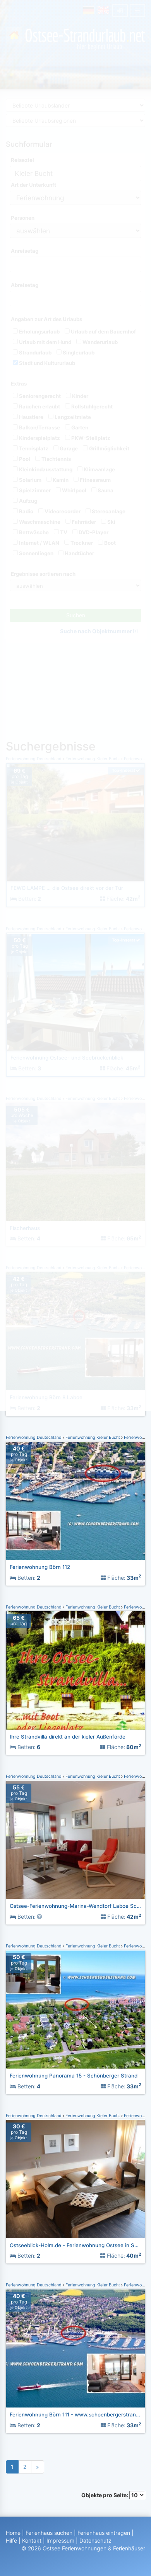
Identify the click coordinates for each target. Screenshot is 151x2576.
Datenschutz (95, 2540)
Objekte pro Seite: (105, 2495)
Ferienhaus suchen (49, 2533)
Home (13, 2533)
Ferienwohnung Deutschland (34, 1437)
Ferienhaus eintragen (104, 2533)
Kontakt (32, 2540)
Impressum (60, 2540)
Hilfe (11, 2540)
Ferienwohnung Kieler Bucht (93, 1437)
